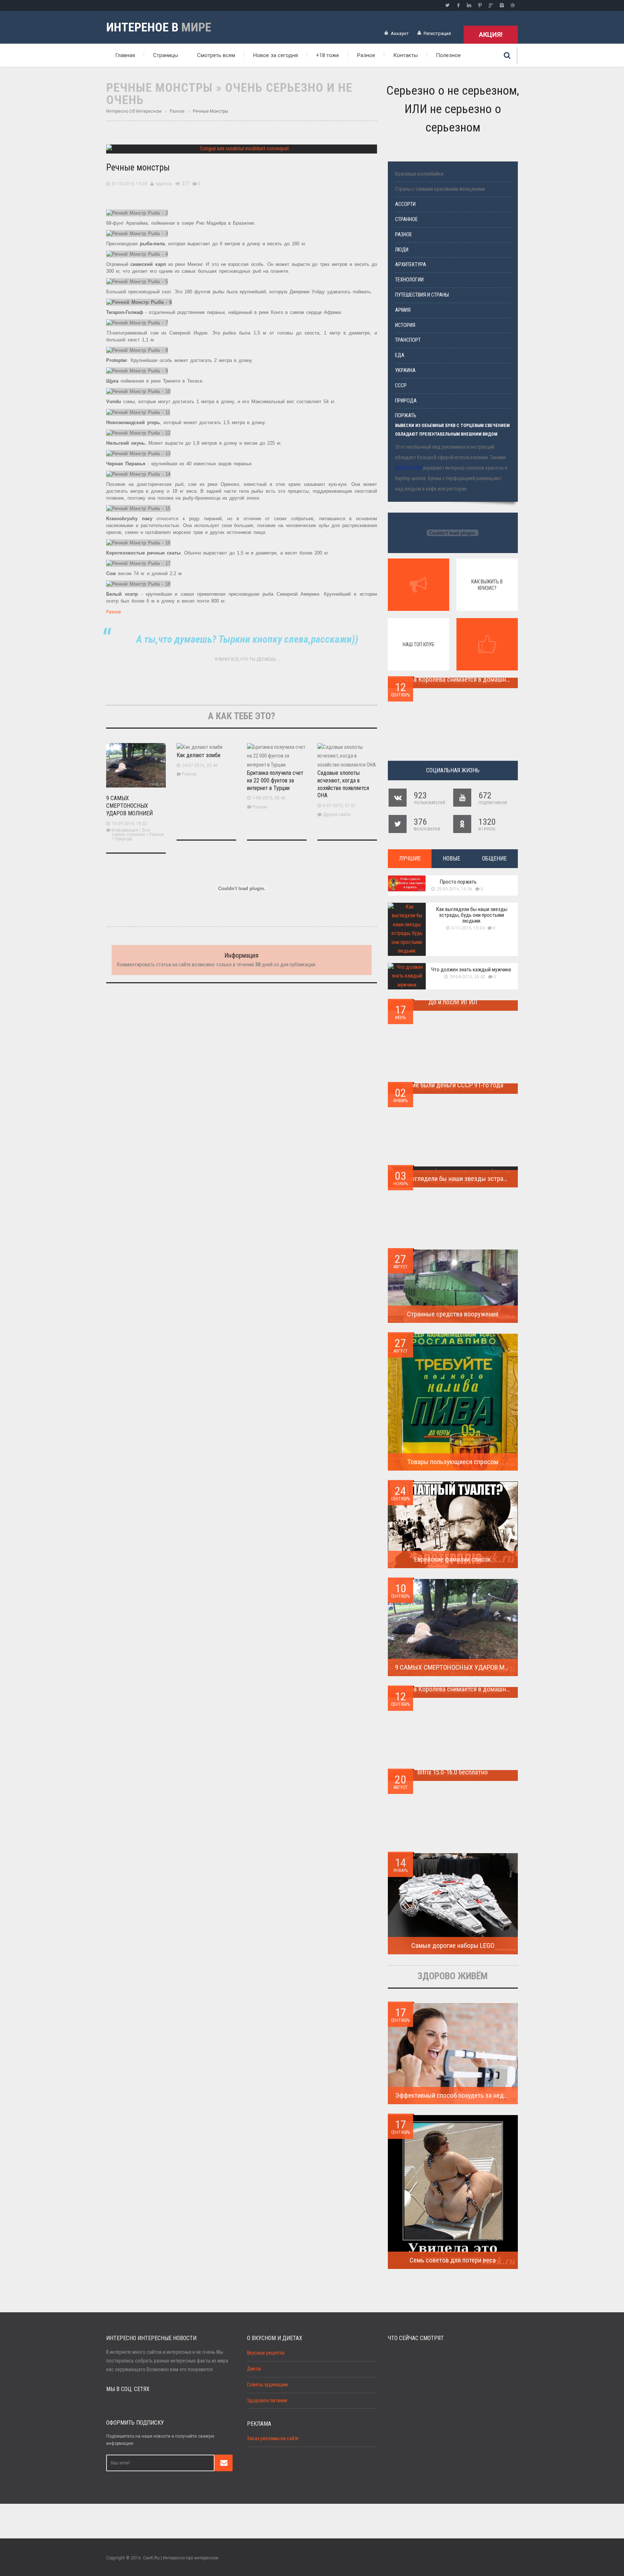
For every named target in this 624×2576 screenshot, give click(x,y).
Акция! (491, 34)
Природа (123, 839)
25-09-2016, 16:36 (454, 889)
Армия (403, 310)
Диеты (254, 2369)
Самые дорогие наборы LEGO (453, 1945)
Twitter (447, 5)
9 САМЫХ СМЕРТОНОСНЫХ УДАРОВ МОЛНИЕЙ (129, 806)
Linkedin (469, 5)
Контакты (406, 55)
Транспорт (408, 340)
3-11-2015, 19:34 (468, 928)
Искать (507, 55)
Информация (125, 830)
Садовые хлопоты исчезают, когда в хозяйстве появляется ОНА (343, 784)
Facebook (458, 5)
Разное (366, 55)
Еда (400, 355)
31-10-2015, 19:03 (129, 184)
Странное (406, 219)
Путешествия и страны (422, 295)
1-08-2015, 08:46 (269, 798)
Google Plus (491, 5)
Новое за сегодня (276, 55)
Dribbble (512, 5)
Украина (405, 370)
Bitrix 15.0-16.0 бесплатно (453, 1772)
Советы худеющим (267, 2385)
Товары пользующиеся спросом (453, 1462)
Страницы (166, 55)
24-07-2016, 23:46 (200, 765)
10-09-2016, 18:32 (129, 824)
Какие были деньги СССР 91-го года (453, 1085)
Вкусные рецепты (266, 2353)
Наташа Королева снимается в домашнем (454, 679)
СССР (401, 386)
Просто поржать (458, 882)
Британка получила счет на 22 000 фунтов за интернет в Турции (275, 780)
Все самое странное (131, 832)
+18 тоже (328, 55)
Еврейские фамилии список (453, 1559)
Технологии (409, 280)
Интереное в (159, 27)
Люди (402, 250)
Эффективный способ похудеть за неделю (455, 2095)
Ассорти (405, 204)
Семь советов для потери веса (453, 2260)
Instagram (502, 5)
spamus (164, 184)
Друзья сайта (337, 815)
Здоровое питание (267, 2401)
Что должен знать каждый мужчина (471, 970)
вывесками (408, 468)
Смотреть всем (216, 55)
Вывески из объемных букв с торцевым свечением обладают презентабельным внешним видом (452, 430)
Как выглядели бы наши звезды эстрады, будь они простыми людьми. (472, 915)
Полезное (448, 55)
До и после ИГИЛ (453, 1002)
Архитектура (411, 265)
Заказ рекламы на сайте (273, 2439)
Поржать (406, 416)
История (405, 325)
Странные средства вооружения (453, 1314)
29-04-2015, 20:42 (467, 977)
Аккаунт (400, 33)
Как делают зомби (198, 755)
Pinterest (480, 5)
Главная (125, 55)
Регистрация (437, 33)
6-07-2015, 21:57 (339, 806)
